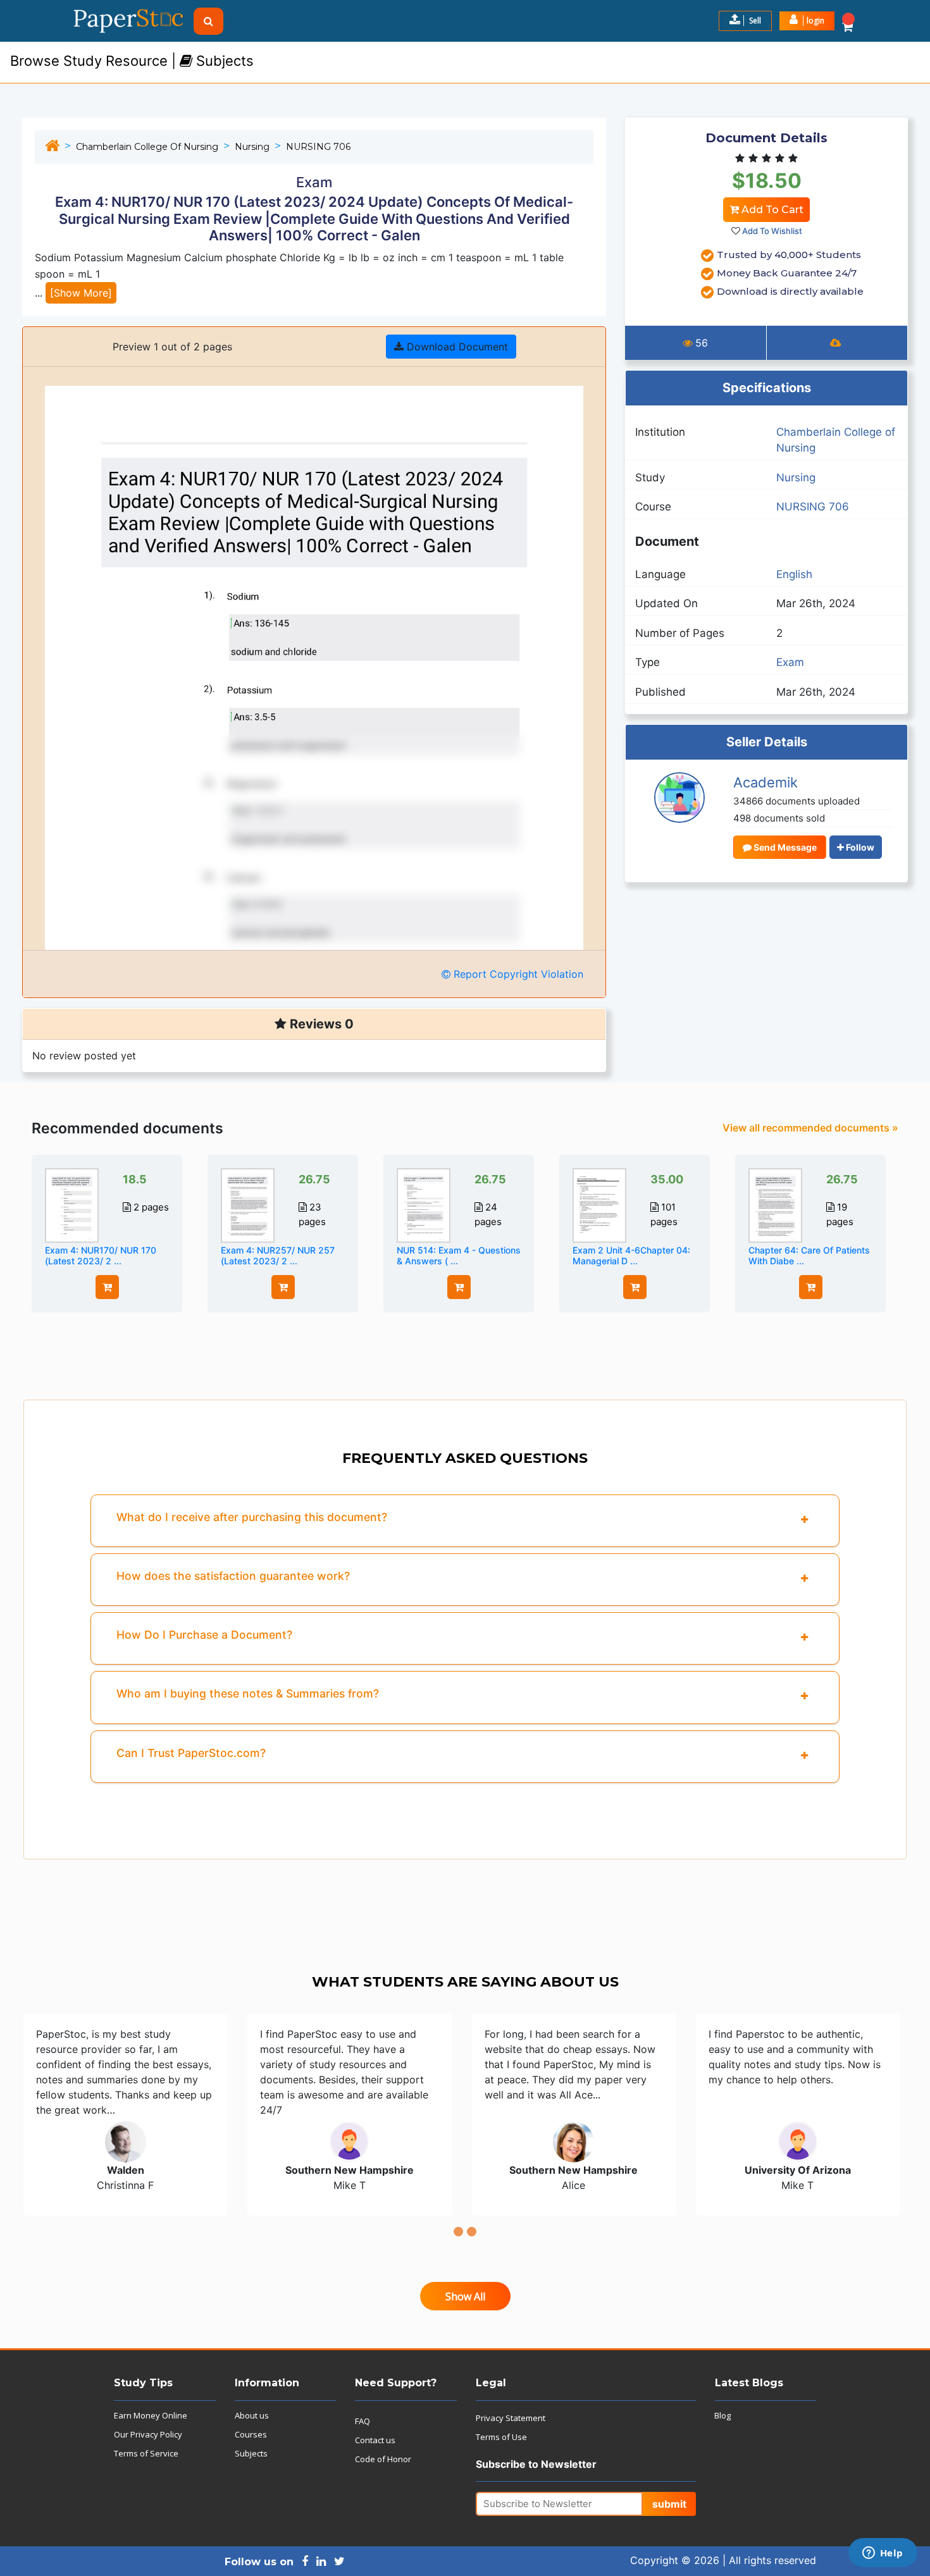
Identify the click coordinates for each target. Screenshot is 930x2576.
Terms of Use (501, 2437)
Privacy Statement (511, 2418)
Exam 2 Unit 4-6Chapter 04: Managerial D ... (631, 1255)
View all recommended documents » (810, 1128)
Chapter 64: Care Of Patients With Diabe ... (809, 1255)
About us (252, 2415)
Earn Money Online (151, 2415)
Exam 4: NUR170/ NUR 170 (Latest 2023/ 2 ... (101, 1255)
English (794, 574)
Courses (251, 2434)
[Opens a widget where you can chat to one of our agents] (883, 2554)
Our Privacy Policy (148, 2434)
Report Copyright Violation (517, 974)
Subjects (251, 2453)
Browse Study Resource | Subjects (132, 61)
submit (669, 2504)
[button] (807, 21)
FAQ (363, 2421)
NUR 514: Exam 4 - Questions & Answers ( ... (459, 1255)
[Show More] (81, 293)
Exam (790, 662)
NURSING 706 (318, 147)
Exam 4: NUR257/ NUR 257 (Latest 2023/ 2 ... (278, 1255)
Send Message (784, 847)
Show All (465, 2296)
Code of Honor (383, 2459)
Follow (859, 847)
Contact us (375, 2440)
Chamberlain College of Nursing (147, 147)
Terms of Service (146, 2453)
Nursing (252, 147)
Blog (722, 2415)
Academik (766, 782)
